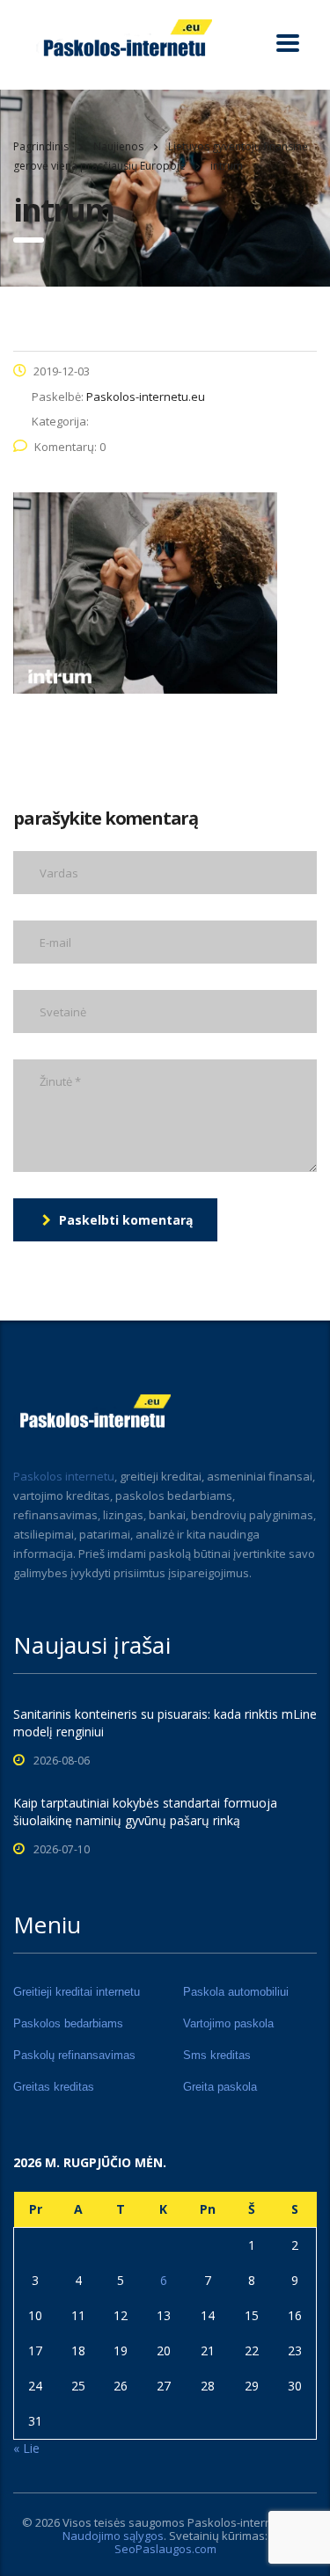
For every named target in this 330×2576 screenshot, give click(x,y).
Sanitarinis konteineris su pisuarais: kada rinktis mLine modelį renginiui (165, 1723)
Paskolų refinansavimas (74, 2055)
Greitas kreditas (54, 2087)
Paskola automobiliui (236, 1992)
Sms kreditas (217, 2055)
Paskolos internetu (64, 1476)
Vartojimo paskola (228, 2023)
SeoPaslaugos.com (165, 2549)
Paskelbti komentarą (126, 1220)
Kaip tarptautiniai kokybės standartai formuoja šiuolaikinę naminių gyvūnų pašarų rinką (145, 1812)
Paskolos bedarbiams (68, 2023)
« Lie (26, 2448)
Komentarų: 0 (70, 447)
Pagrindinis (41, 146)
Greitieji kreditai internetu (77, 1992)
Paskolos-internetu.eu (247, 2522)
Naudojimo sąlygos (113, 2536)
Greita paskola (220, 2087)
